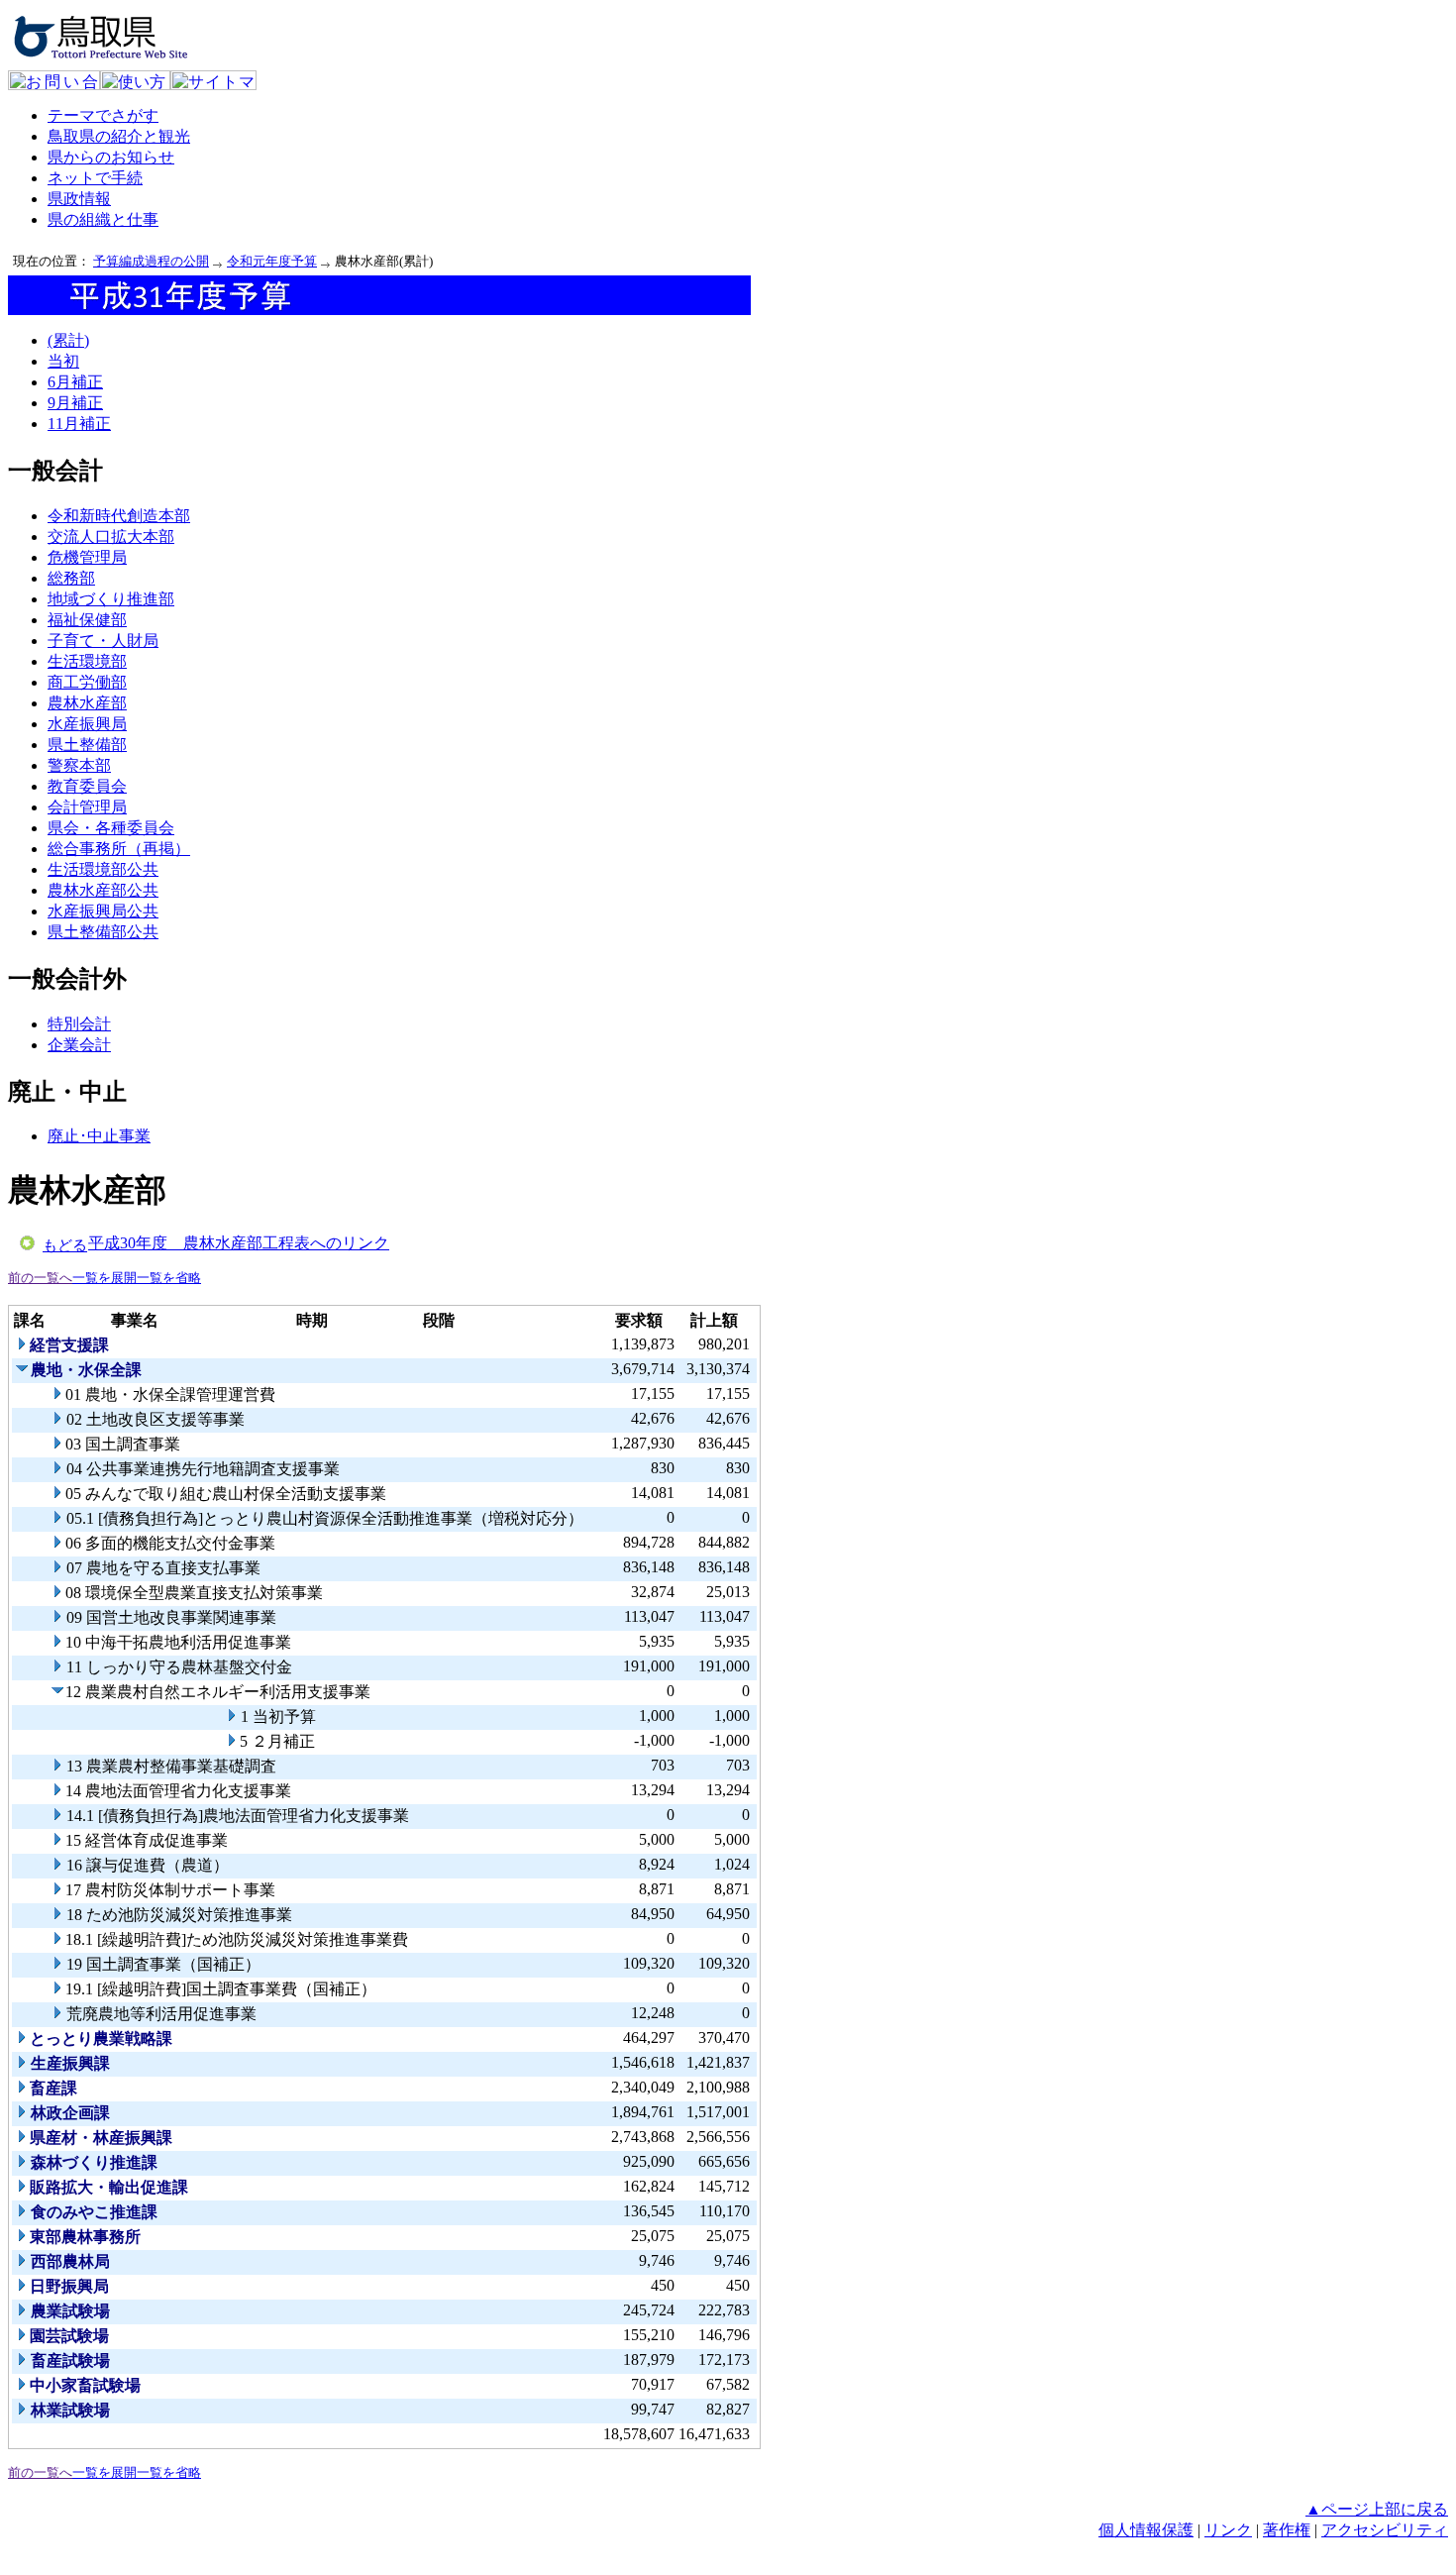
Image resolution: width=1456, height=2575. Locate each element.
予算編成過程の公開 (151, 261)
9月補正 (75, 403)
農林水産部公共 (103, 890)
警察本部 (79, 765)
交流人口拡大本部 (111, 536)
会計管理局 (87, 807)
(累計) (68, 340)
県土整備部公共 (103, 932)
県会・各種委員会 (111, 828)
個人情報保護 (1146, 2530)
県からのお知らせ (111, 157)
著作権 (1287, 2530)
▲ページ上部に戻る (1377, 2509)
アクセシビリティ (1385, 2530)
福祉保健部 (87, 620)
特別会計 (79, 1024)
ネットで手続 (95, 178)
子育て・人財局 (103, 641)
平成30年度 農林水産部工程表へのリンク (239, 1243)
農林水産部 (87, 703)
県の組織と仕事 (103, 219)
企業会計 (79, 1045)
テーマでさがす (103, 115)
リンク (1228, 2530)
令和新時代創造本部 (119, 516)
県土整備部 (87, 745)
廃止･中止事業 (99, 1136)
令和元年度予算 (272, 261)
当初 (63, 361)
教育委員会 (87, 786)
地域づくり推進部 (111, 599)
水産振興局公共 (103, 911)
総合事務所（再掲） (119, 849)
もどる (65, 1245)
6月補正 (75, 382)
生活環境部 (87, 661)
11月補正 (79, 424)
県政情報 (79, 199)
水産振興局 (87, 724)
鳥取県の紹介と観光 (119, 136)
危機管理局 (87, 557)
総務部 (71, 578)
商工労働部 (87, 682)
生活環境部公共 (103, 869)
